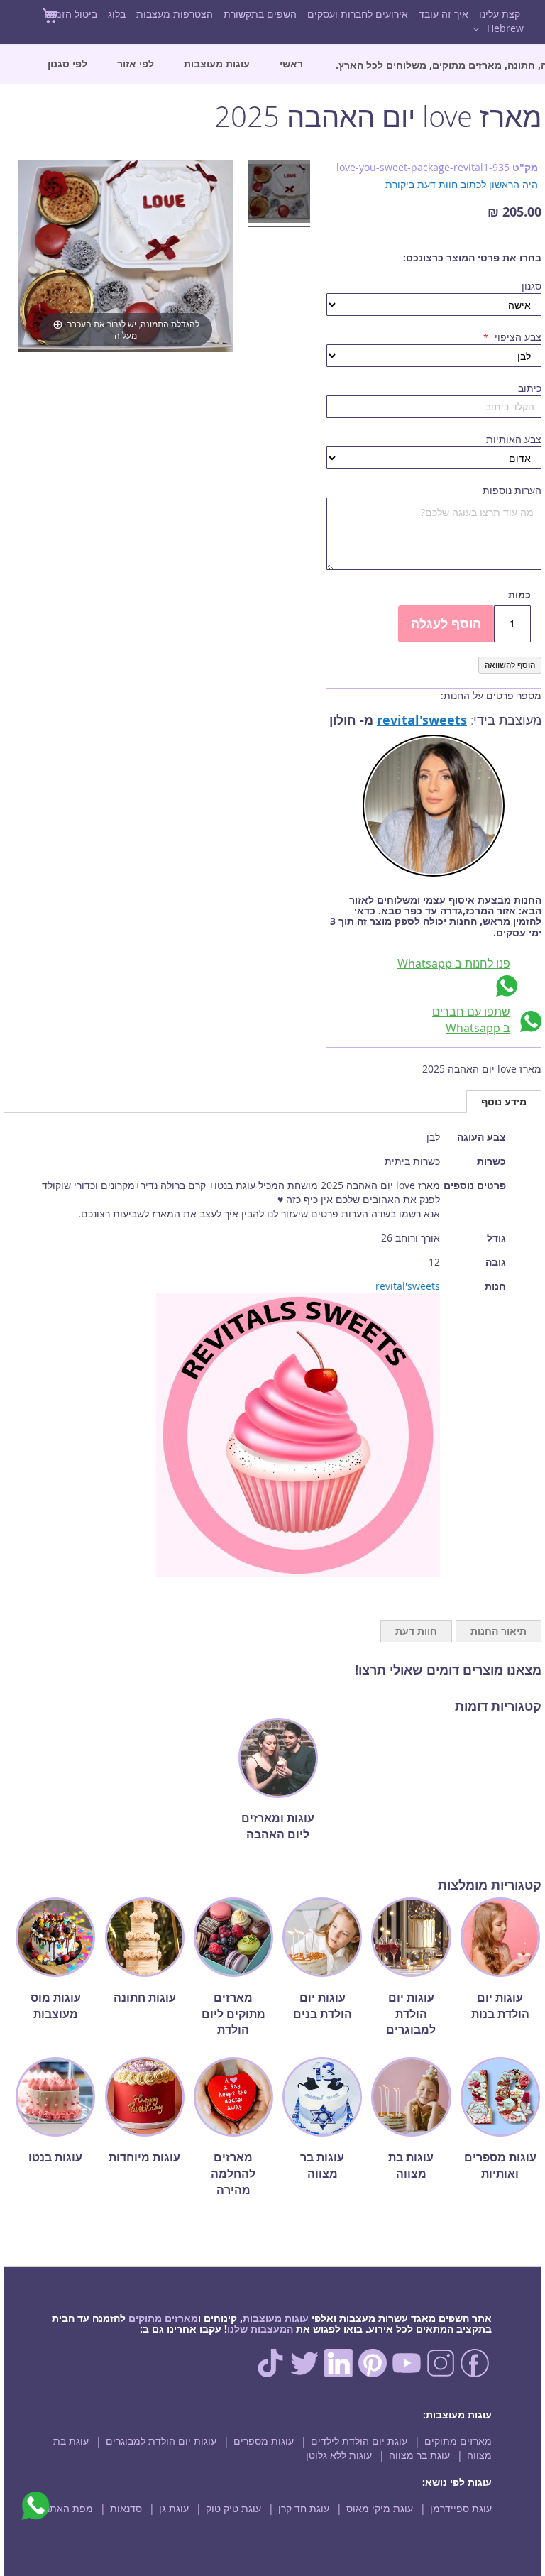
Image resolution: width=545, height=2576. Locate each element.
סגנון (532, 286)
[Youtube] (407, 2373)
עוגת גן (174, 2508)
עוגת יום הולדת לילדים (359, 2441)
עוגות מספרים (264, 2441)
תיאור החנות (499, 1631)
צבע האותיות (514, 439)
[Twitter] (304, 2373)
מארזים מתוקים (163, 2318)
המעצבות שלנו (260, 2329)
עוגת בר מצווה (419, 2455)
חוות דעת (416, 1631)
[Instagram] (441, 2373)
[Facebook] (475, 2373)
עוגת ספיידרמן (461, 2508)
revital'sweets (422, 720)
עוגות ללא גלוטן (339, 2455)
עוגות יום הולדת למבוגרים (161, 2441)
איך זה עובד (444, 14)
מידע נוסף (504, 1101)
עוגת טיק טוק (233, 2508)
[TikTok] (270, 2373)
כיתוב (530, 388)
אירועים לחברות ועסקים (358, 14)
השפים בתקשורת (260, 14)
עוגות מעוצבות (276, 2318)
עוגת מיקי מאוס (380, 2508)
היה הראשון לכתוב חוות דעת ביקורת (462, 184)
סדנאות (126, 2508)
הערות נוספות (512, 490)
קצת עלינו (500, 14)
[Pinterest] (373, 2373)
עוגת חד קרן (304, 2508)
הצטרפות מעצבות (175, 14)
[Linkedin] (338, 2373)
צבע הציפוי (517, 337)
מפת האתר (69, 2508)
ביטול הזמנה (71, 14)
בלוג (117, 14)
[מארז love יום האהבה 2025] (279, 194)
